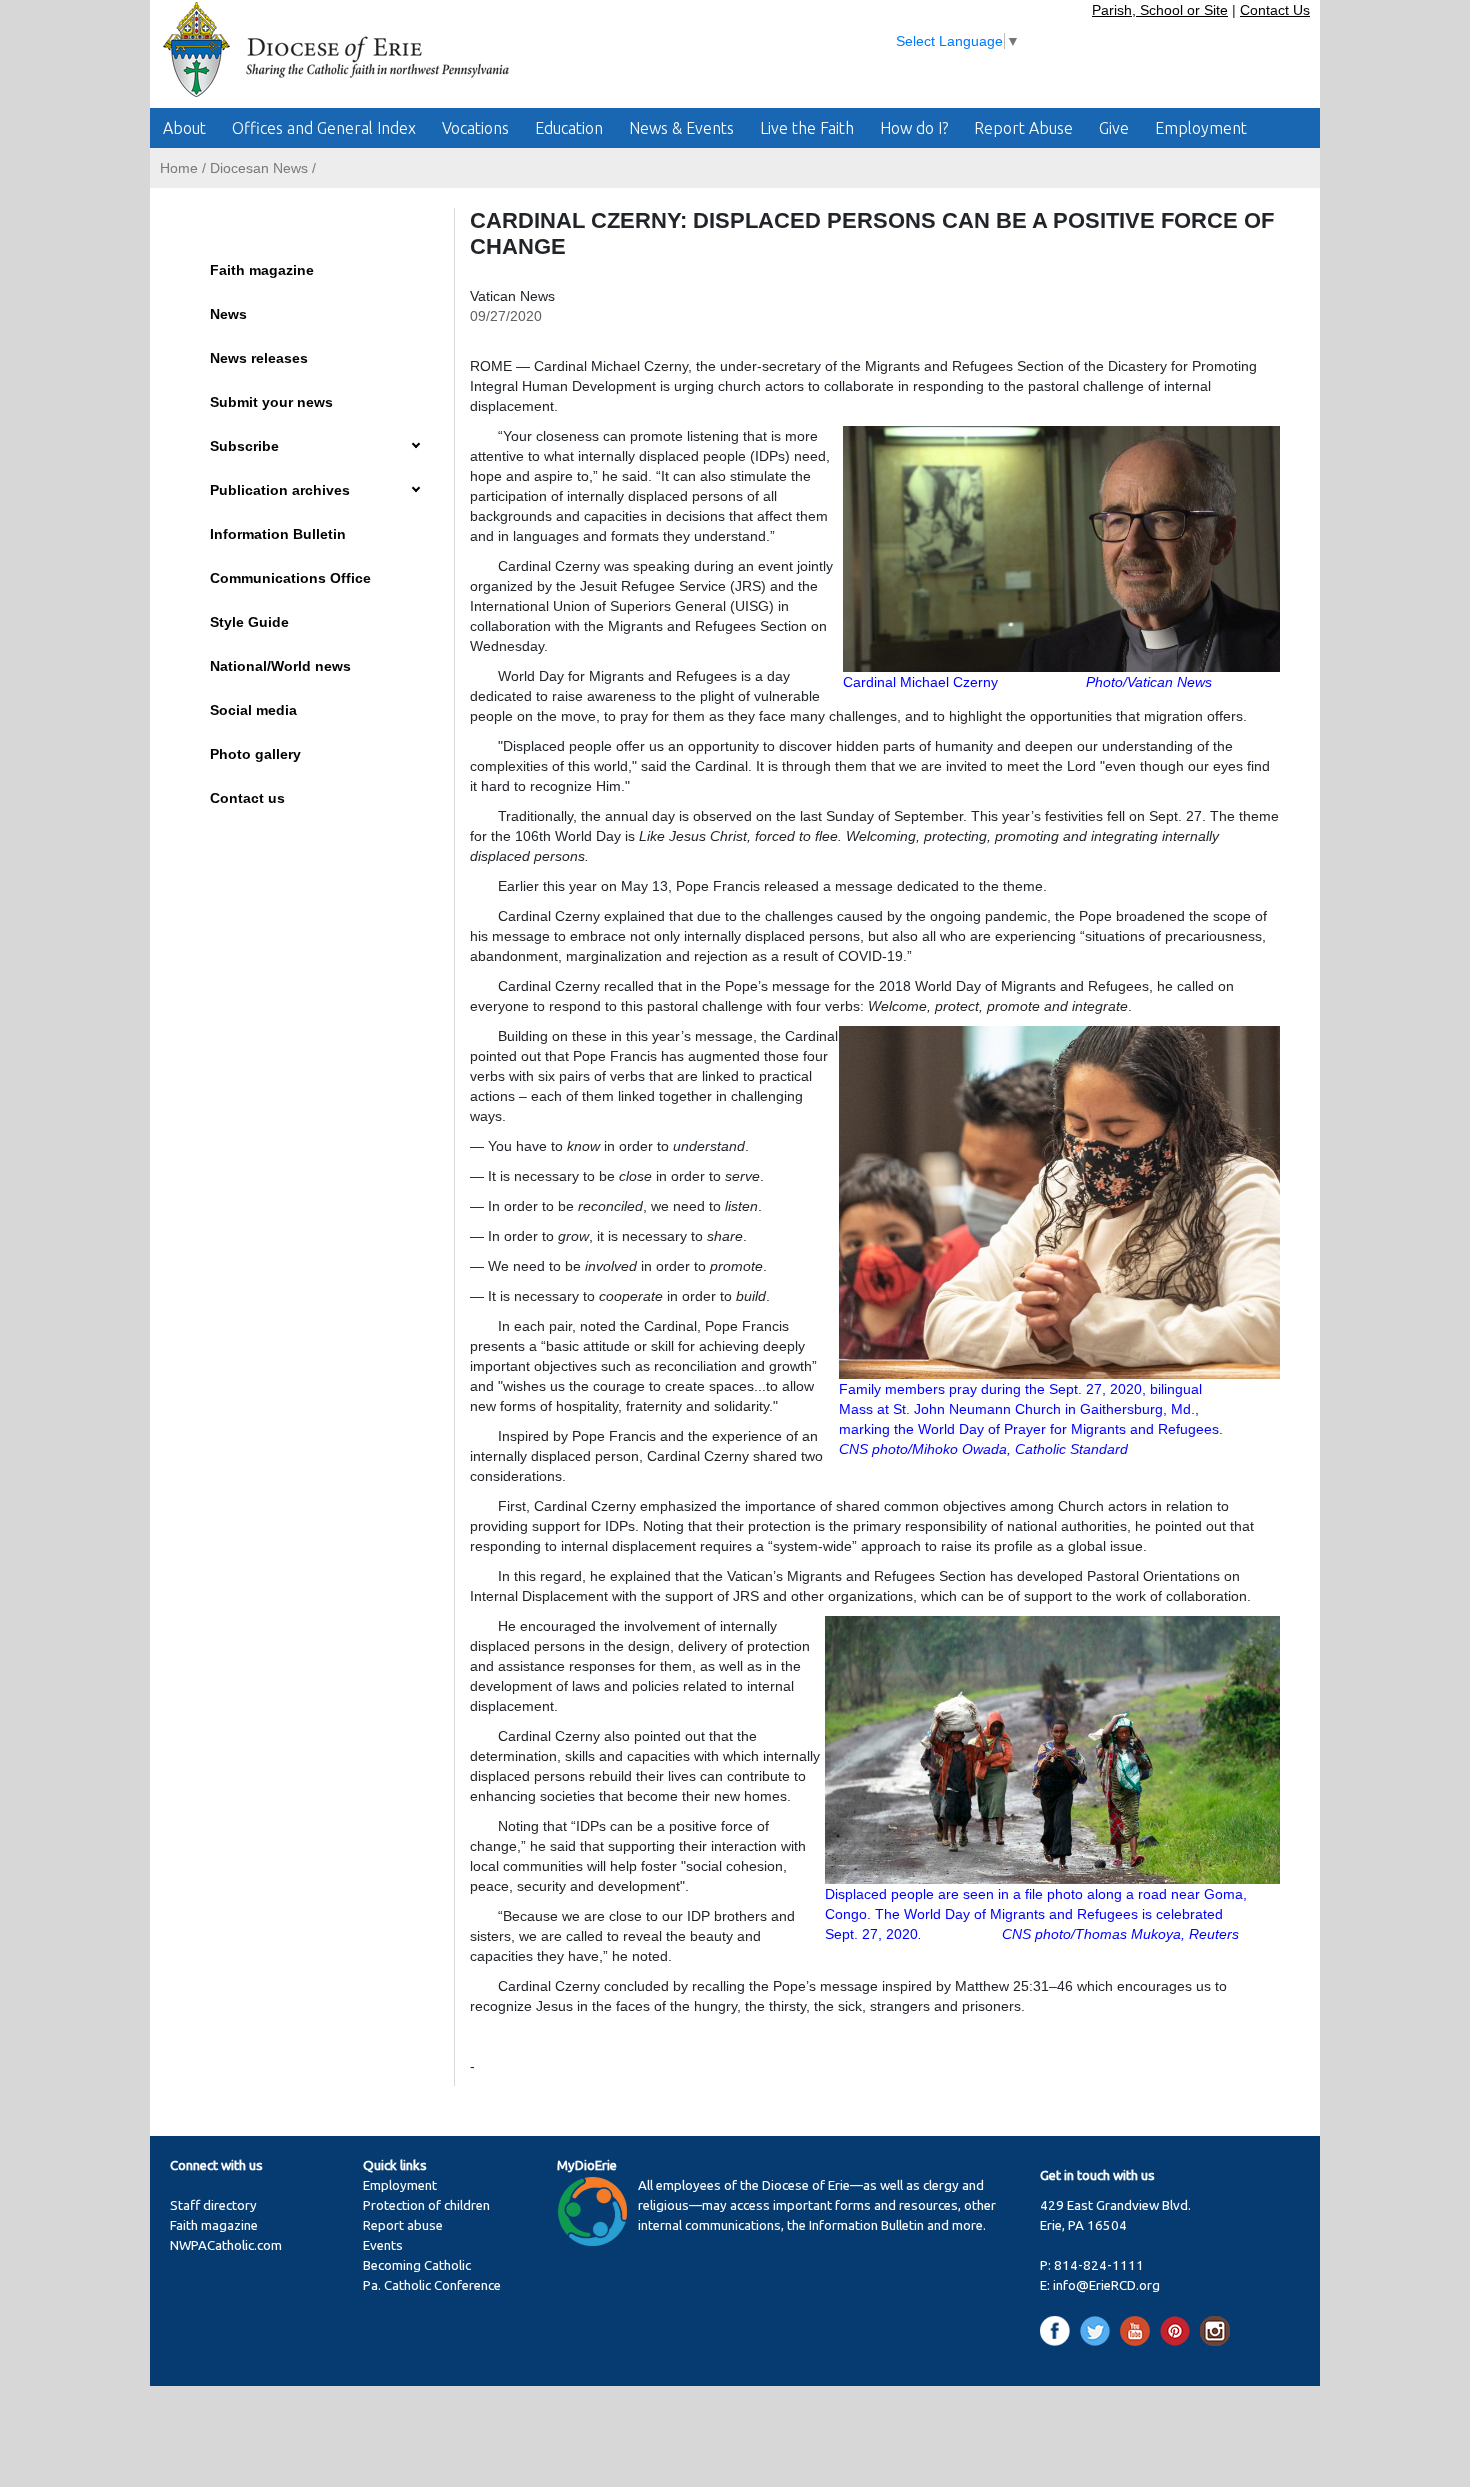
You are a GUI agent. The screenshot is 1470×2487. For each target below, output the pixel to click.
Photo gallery (255, 754)
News (228, 314)
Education (569, 128)
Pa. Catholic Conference (432, 2285)
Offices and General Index (324, 128)
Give (1114, 128)
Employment (1201, 128)
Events (383, 2245)
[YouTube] (1138, 2329)
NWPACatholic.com (226, 2245)
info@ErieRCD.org (1106, 2285)
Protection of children (426, 2205)
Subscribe (244, 446)
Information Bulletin (278, 534)
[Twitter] (1098, 2329)
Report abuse (403, 2225)
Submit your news (271, 402)
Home (179, 168)
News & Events (681, 128)
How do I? (914, 128)
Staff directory (213, 2205)
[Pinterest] (1178, 2329)
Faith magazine (262, 270)
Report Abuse (1023, 128)
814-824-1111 (1099, 2265)
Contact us (247, 798)
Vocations (475, 128)
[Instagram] (1215, 2329)
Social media (253, 710)
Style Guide (249, 622)
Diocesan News (259, 168)
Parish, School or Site (1160, 10)
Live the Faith (807, 128)
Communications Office (290, 578)
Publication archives (280, 490)
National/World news (280, 666)
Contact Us (1275, 10)
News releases (259, 358)
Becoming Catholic (417, 2265)
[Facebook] (1058, 2329)
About (184, 128)
